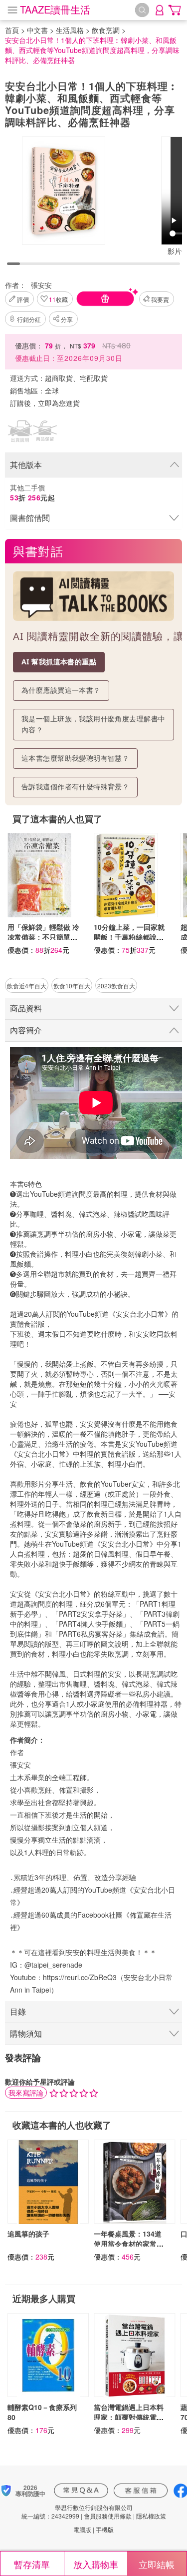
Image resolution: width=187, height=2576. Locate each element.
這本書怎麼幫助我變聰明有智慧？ (75, 758)
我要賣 (160, 299)
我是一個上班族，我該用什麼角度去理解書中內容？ (93, 724)
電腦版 (82, 2529)
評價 (23, 299)
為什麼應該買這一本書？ (61, 690)
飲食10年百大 (72, 986)
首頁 (12, 30)
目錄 (18, 2011)
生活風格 (70, 30)
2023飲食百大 (116, 986)
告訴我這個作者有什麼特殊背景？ (75, 787)
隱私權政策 (151, 2516)
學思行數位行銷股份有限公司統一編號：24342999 (77, 2512)
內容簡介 (26, 1030)
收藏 (58, 299)
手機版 (105, 2529)
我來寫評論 (26, 2093)
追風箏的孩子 (28, 2234)
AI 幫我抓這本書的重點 (59, 662)
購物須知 (26, 2033)
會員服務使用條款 (108, 2516)
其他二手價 (32, 492)
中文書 (37, 30)
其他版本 (26, 465)
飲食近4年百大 (27, 986)
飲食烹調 (106, 30)
